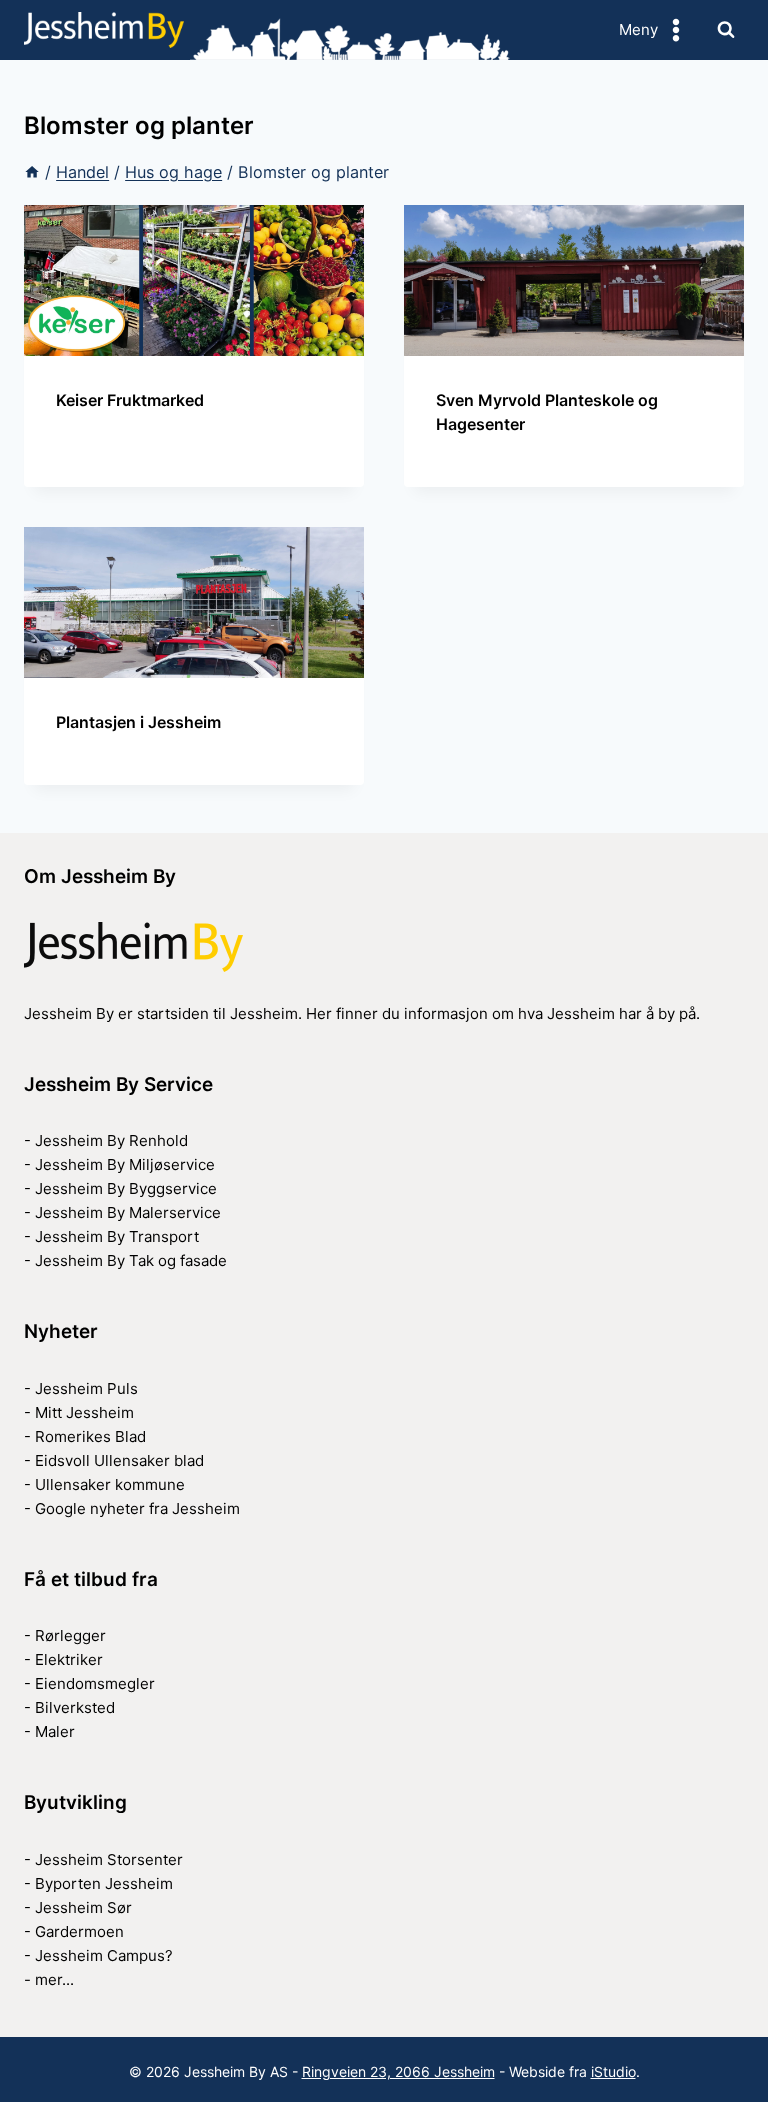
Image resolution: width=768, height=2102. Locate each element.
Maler (55, 1731)
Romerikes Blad (90, 1436)
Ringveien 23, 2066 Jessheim (398, 2071)
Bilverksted (75, 1707)
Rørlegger (70, 1635)
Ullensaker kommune (110, 1484)
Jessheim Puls (86, 1388)
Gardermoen (79, 1931)
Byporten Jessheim (104, 1883)
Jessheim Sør (83, 1907)
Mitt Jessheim (84, 1412)
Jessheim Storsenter (109, 1859)
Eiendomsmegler (95, 1683)
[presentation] (194, 280)
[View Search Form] (726, 30)
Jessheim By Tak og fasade (131, 1260)
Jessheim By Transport (117, 1236)
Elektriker (69, 1659)
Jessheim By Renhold (111, 1140)
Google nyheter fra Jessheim (137, 1508)
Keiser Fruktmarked (130, 400)
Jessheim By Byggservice (126, 1188)
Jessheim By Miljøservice (125, 1164)
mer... (54, 1979)
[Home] (32, 172)
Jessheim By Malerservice (128, 1212)
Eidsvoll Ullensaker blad (119, 1460)
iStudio (613, 2071)
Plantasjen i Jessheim (138, 722)
